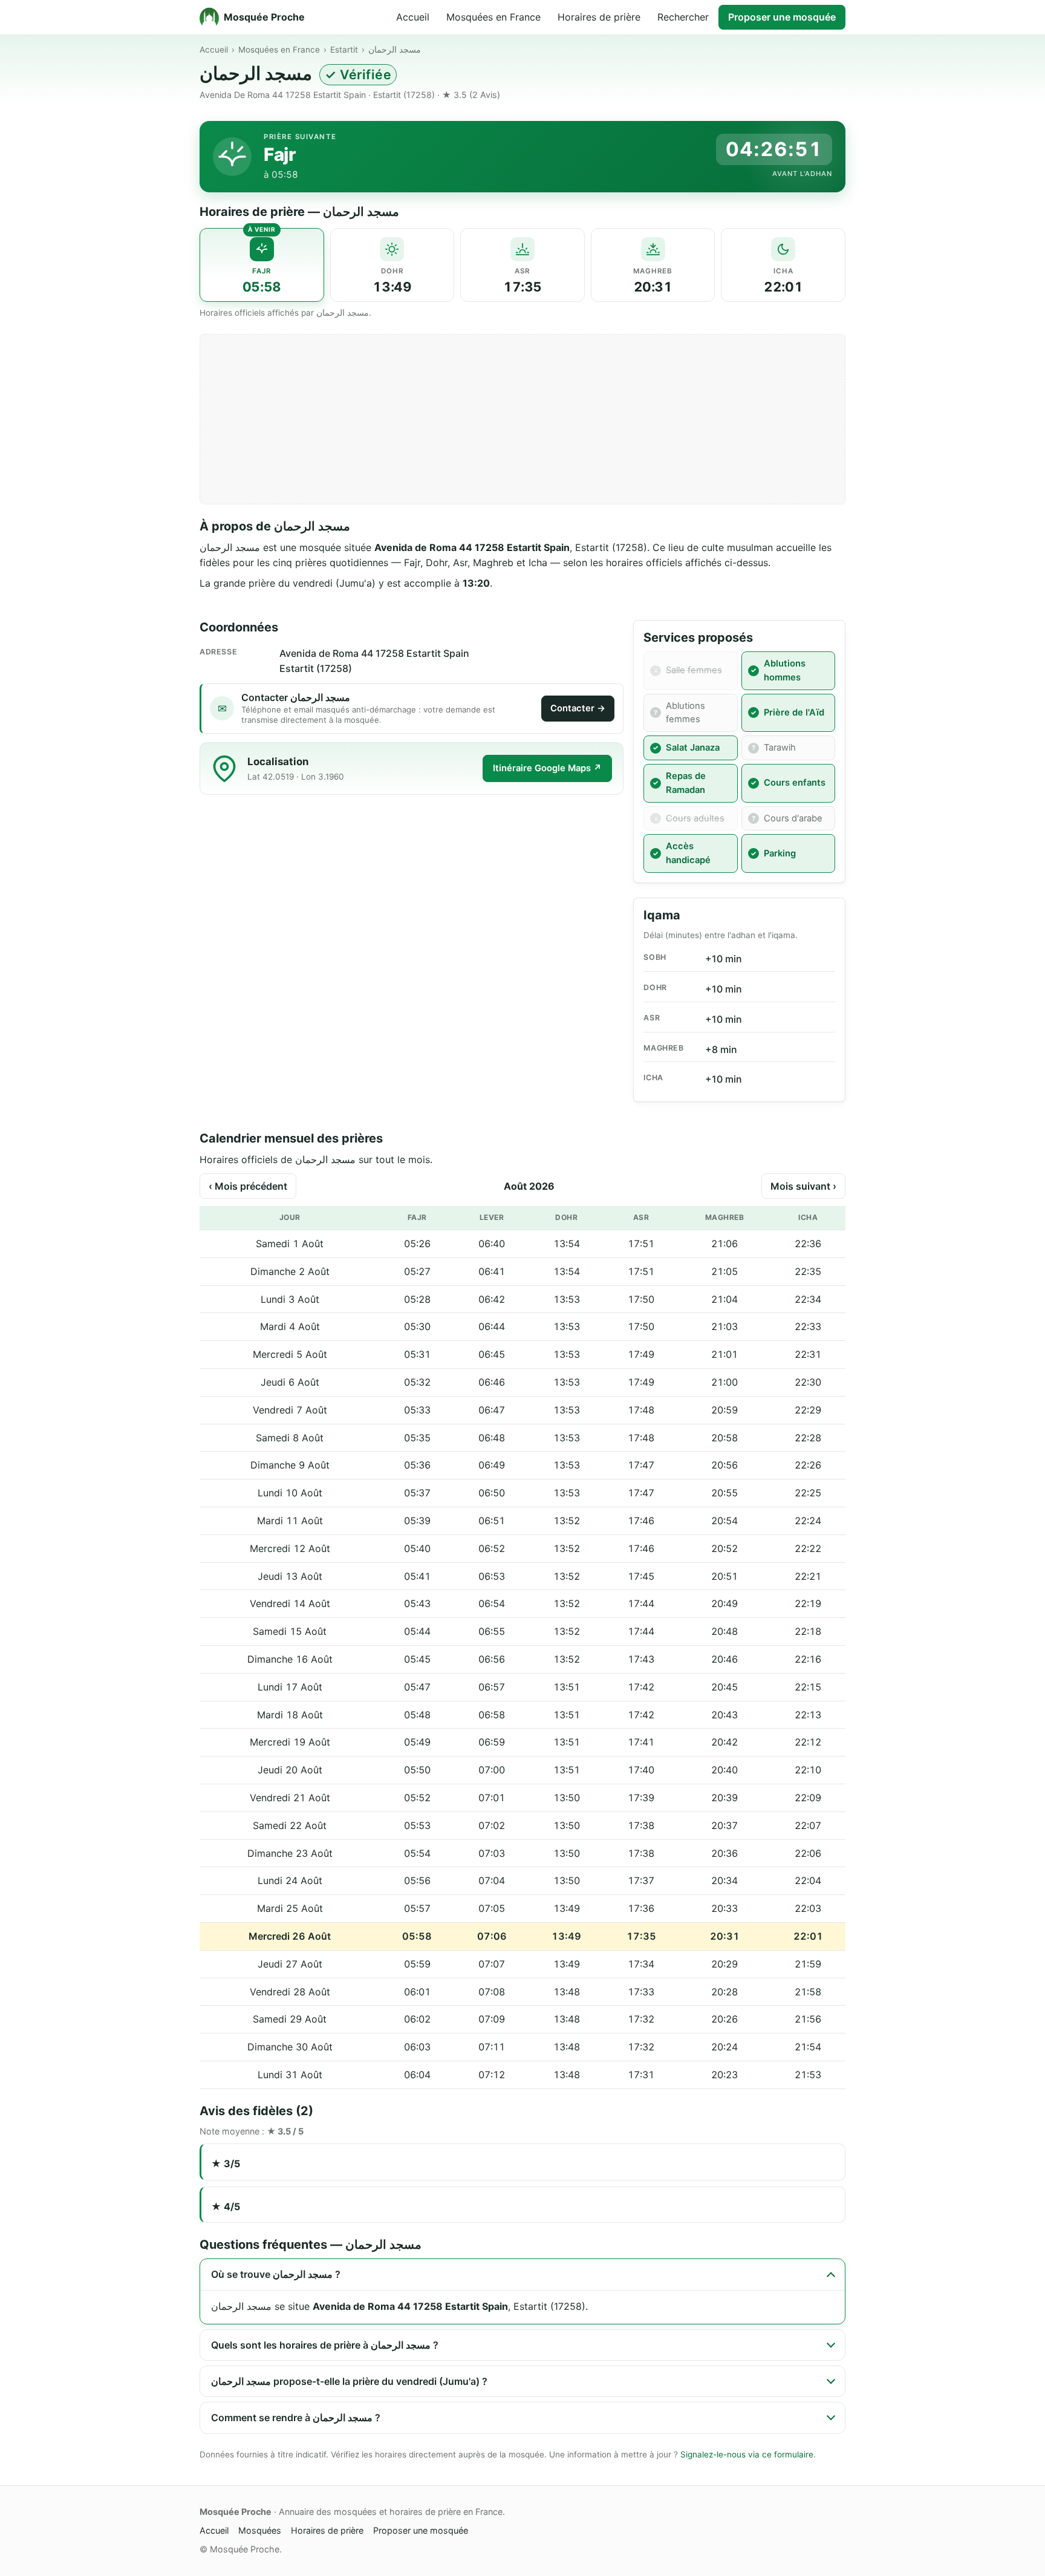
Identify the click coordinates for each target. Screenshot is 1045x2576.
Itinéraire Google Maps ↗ (547, 768)
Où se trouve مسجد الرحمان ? (276, 2274)
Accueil (413, 17)
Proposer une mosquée (782, 17)
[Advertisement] (522, 419)
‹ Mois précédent (248, 1186)
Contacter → (578, 708)
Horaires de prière (599, 17)
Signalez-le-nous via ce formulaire (747, 2454)
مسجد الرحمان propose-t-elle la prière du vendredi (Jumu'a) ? (349, 2381)
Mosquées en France (493, 17)
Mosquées (260, 2530)
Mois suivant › (803, 1186)
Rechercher (683, 17)
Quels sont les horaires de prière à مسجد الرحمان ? (325, 2345)
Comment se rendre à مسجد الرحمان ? (296, 2418)
